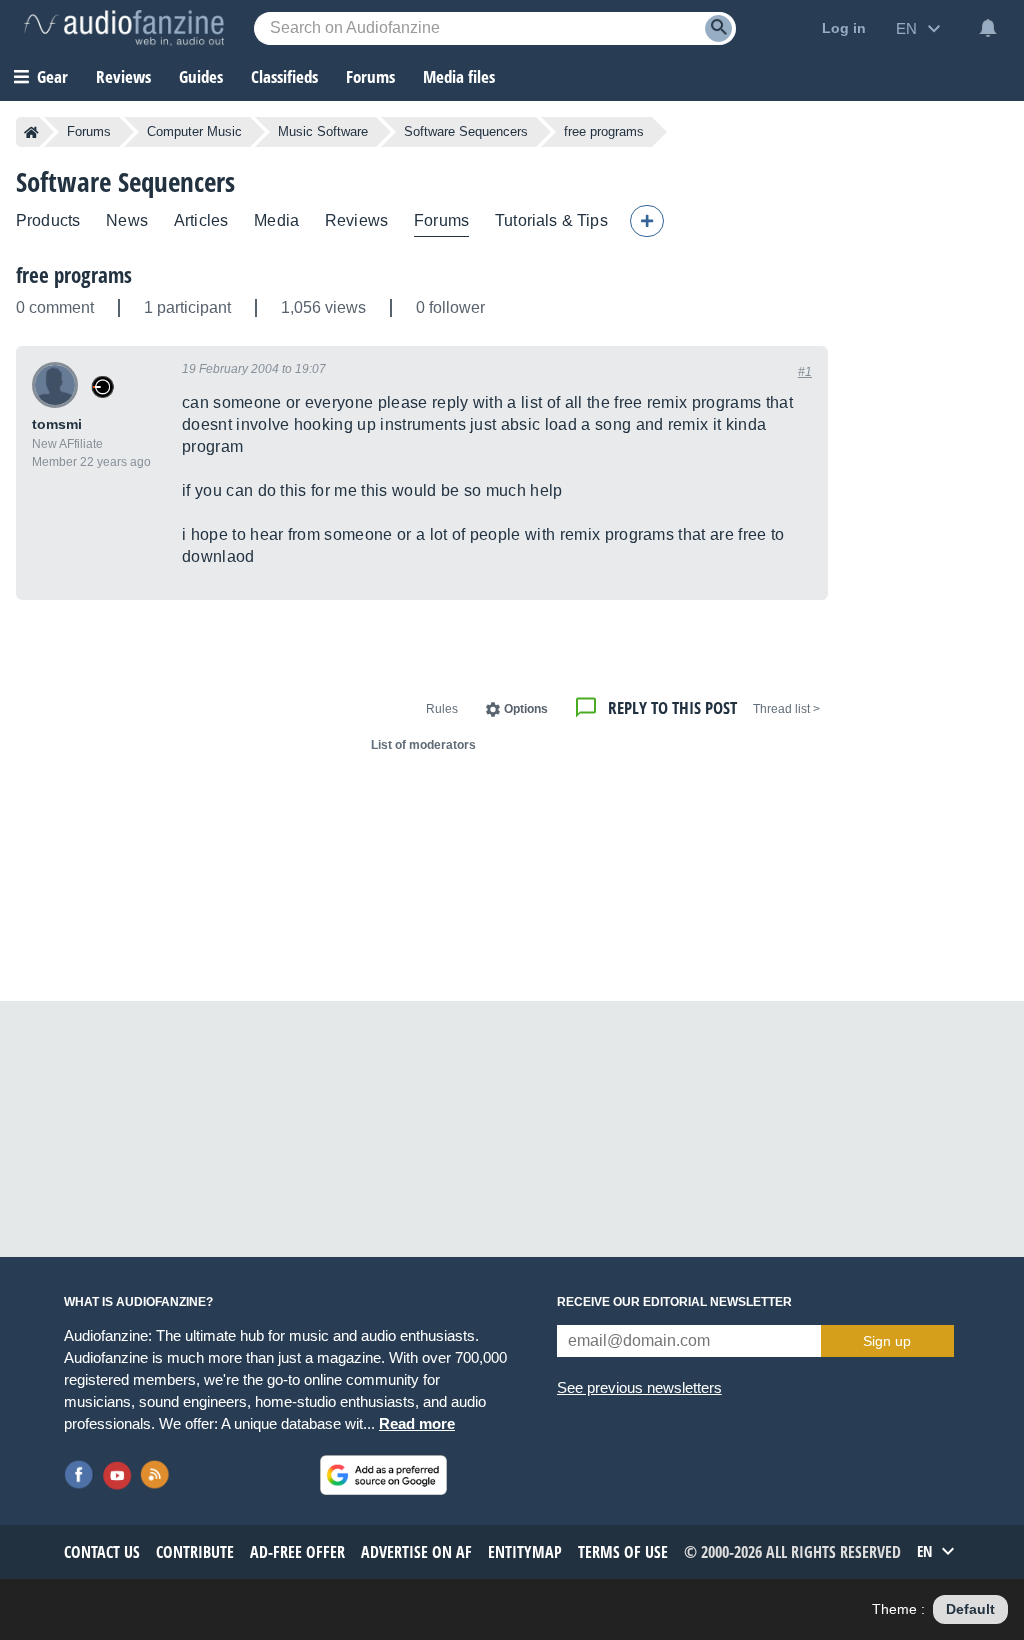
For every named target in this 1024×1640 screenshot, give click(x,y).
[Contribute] (647, 221)
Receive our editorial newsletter (674, 1302)
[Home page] (31, 132)
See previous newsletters (639, 1387)
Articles (201, 220)
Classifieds (284, 76)
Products (48, 220)
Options (526, 709)
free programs (74, 275)
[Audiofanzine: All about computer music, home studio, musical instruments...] (124, 28)
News (127, 220)
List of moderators (423, 745)
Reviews (123, 76)
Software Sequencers (466, 131)
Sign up (887, 1341)
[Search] (718, 28)
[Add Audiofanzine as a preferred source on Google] (383, 1475)
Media (276, 220)
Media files (459, 76)
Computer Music (194, 131)
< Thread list (786, 709)
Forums (89, 131)
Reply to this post (672, 707)
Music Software (323, 131)
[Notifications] (988, 28)
